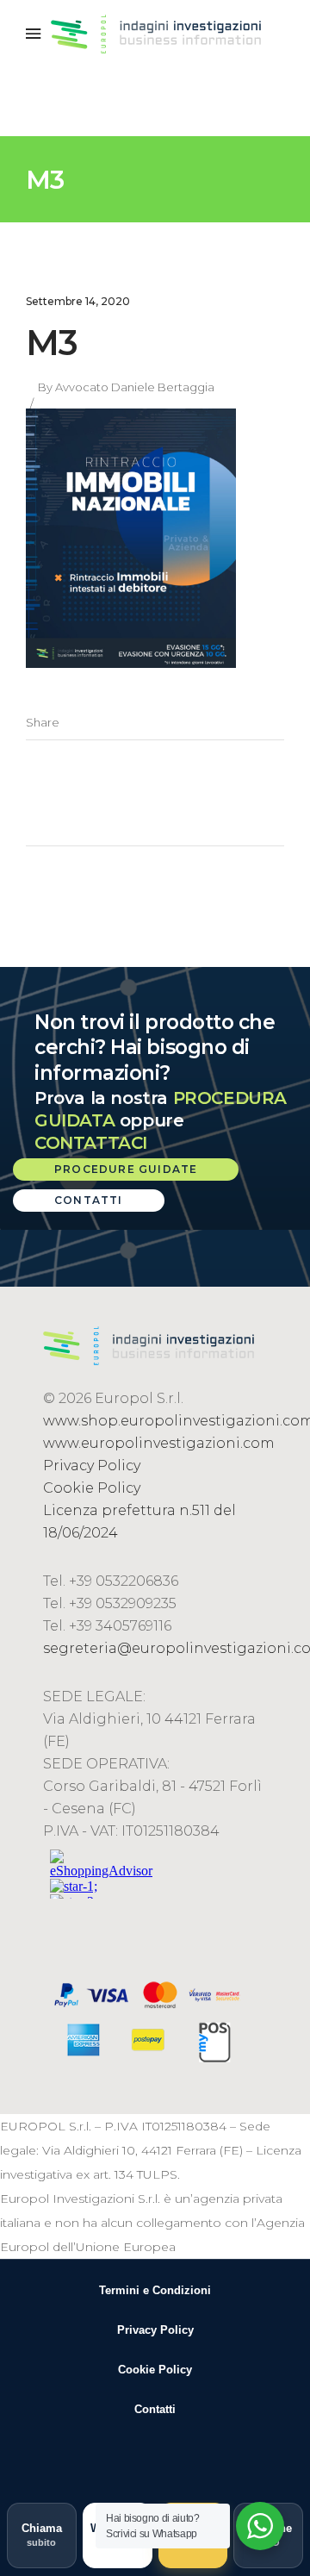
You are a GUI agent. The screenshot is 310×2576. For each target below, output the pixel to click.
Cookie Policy (92, 1488)
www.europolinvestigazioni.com (159, 1443)
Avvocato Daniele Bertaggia (135, 387)
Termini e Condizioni (155, 2290)
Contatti (155, 2409)
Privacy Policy (92, 1466)
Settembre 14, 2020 (78, 301)
